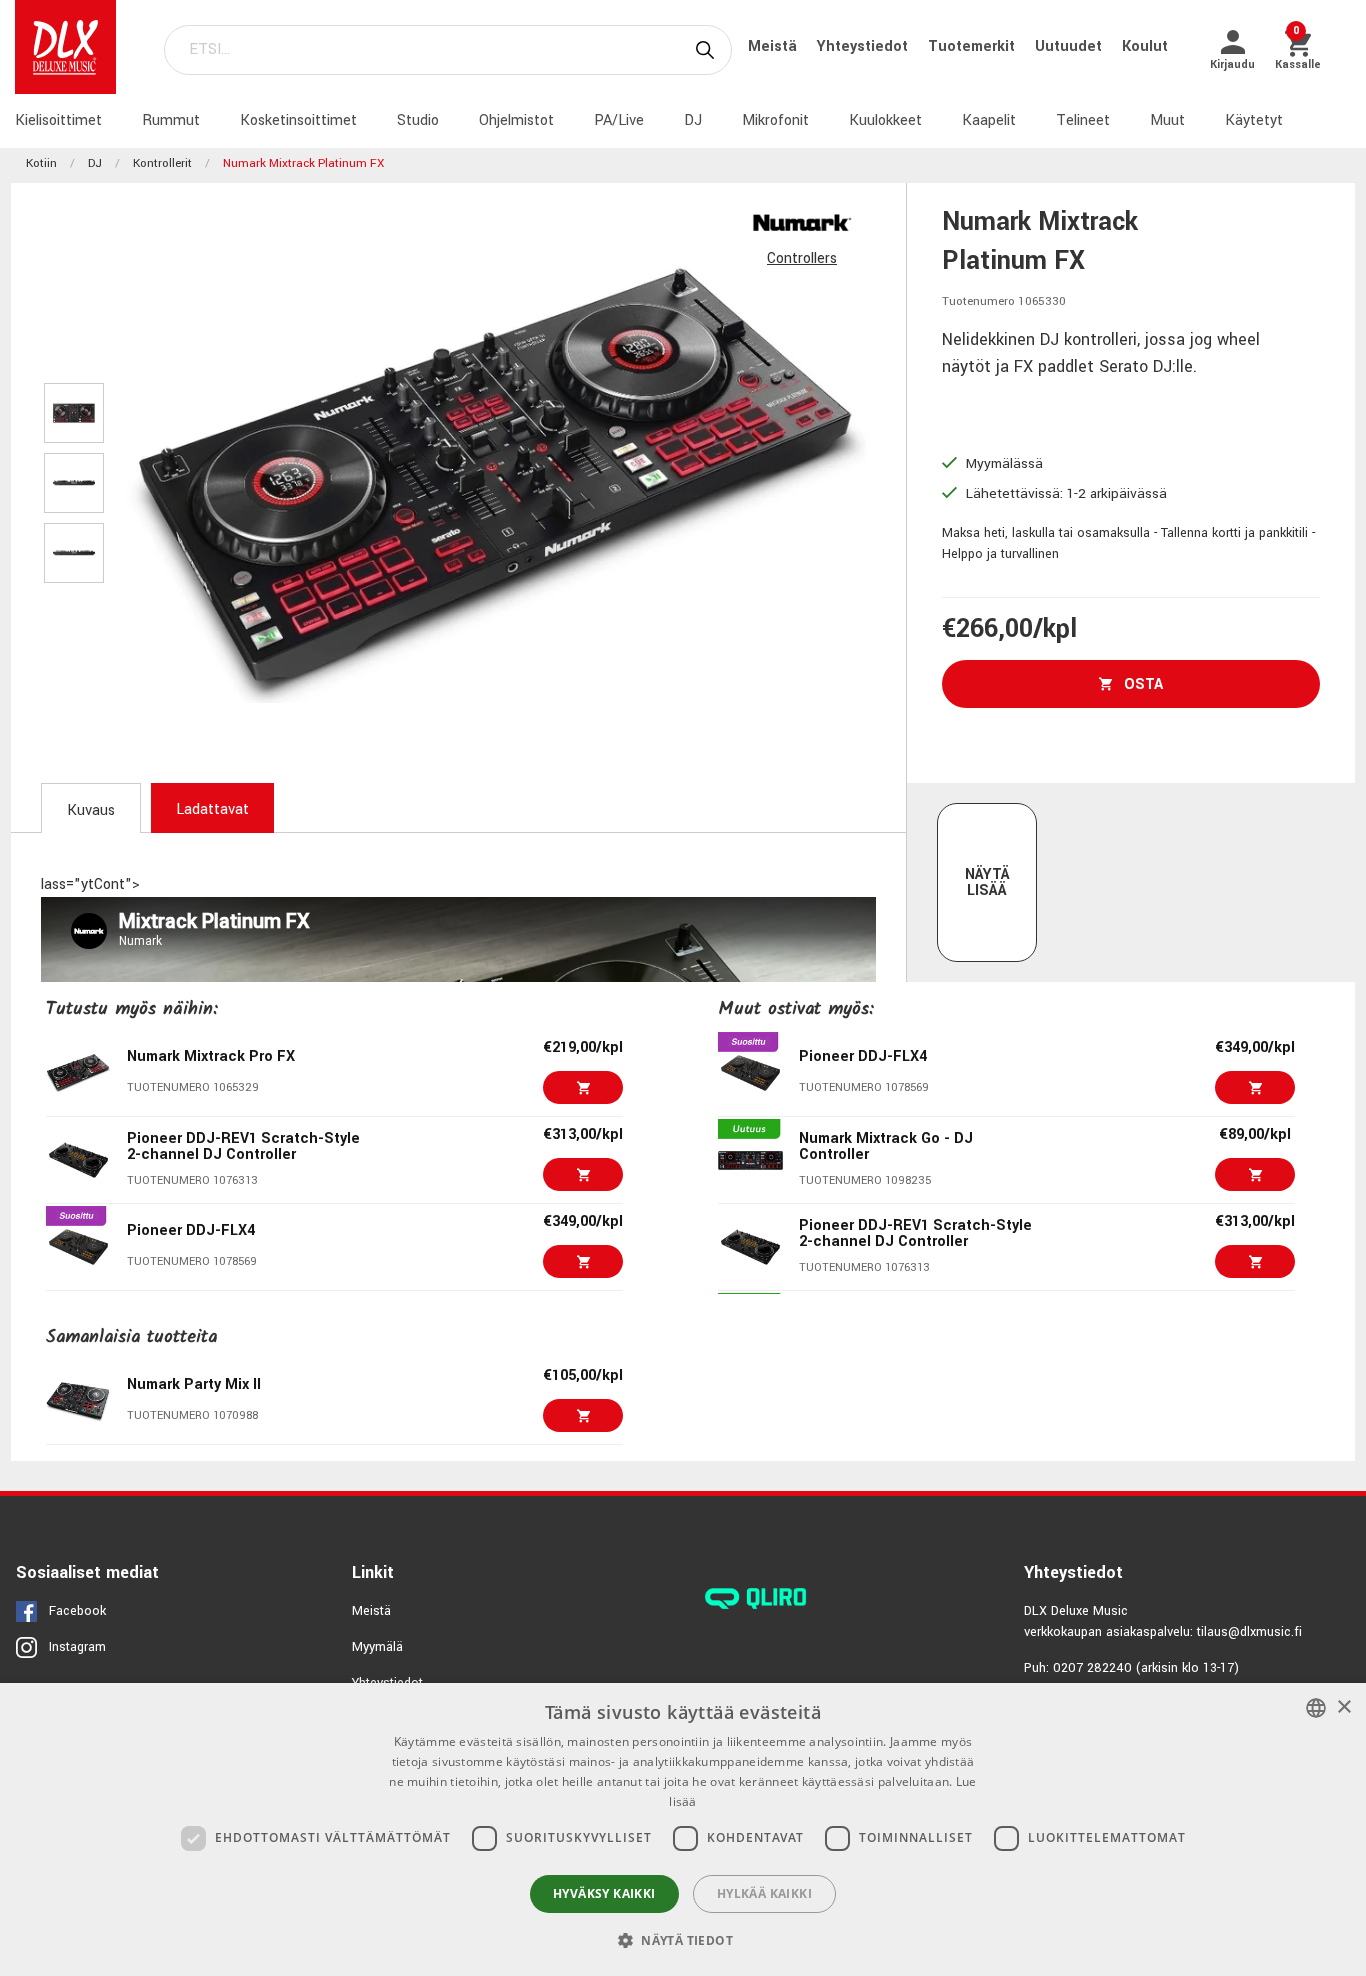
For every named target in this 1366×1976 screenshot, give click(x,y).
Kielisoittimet (58, 120)
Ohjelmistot (516, 120)
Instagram (77, 1647)
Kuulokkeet (885, 120)
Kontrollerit (162, 163)
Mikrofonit (775, 120)
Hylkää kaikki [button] (764, 1893)
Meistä (774, 46)
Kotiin (41, 163)
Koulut (1145, 46)
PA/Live (619, 120)
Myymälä (377, 1647)
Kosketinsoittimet (298, 120)
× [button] (1343, 1707)
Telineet (1083, 120)
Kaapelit (989, 120)
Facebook (77, 1611)
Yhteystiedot (864, 46)
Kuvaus (91, 810)
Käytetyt (1254, 120)
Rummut (171, 120)
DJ (693, 120)
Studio (418, 120)
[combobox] (1316, 1708)
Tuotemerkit (973, 46)
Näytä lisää (987, 882)
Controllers (802, 258)
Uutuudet (1070, 46)
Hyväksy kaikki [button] (604, 1893)
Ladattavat (212, 809)
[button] (683, 1940)
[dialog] (683, 1829)
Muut (1167, 120)
